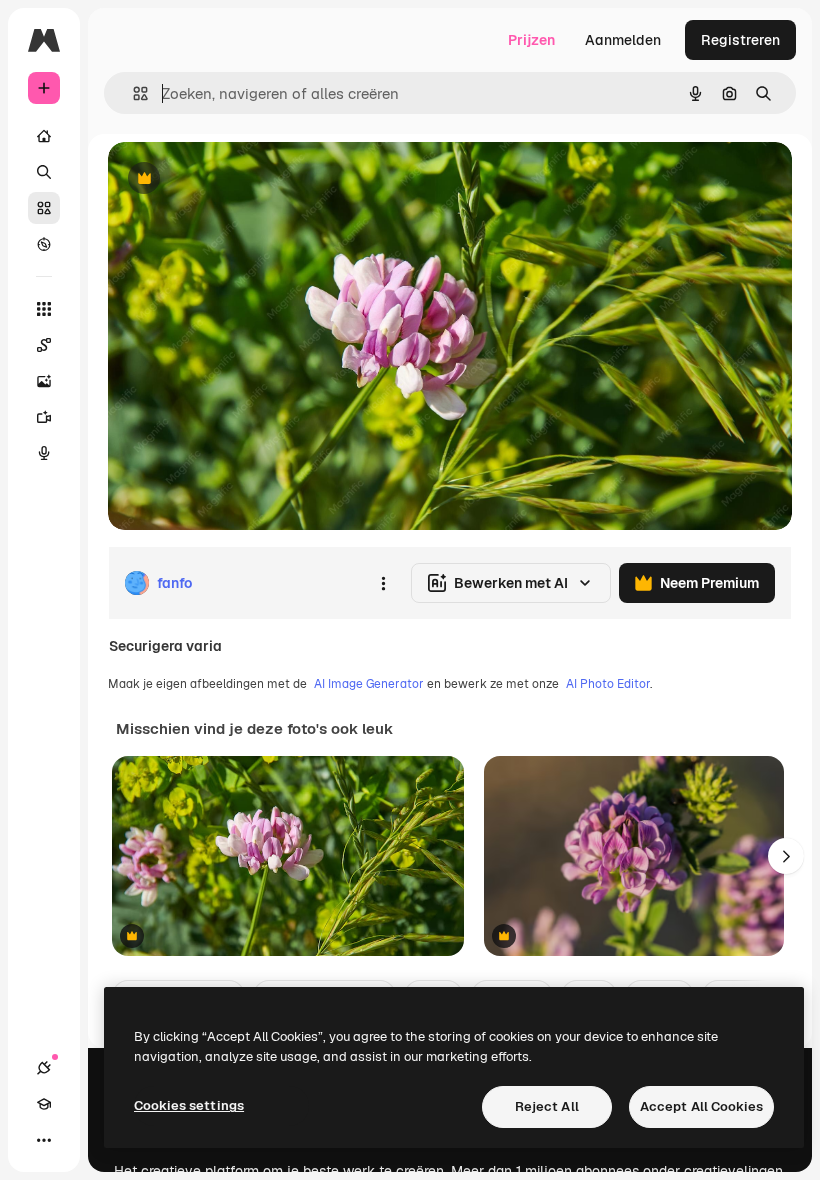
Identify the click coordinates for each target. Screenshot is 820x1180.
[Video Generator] (44, 417)
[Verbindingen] (44, 1068)
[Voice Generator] (44, 453)
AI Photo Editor (608, 684)
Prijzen (531, 40)
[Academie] (44, 1104)
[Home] (44, 136)
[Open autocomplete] (132, 93)
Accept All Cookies (701, 1106)
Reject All (547, 1106)
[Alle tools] (44, 309)
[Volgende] (786, 856)
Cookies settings (189, 1105)
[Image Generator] (44, 381)
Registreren (740, 40)
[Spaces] (44, 345)
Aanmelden (623, 40)
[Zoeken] (44, 172)
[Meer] (44, 1140)
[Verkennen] (44, 244)
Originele (239, 179)
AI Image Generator (369, 684)
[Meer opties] (383, 583)
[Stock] (44, 208)
